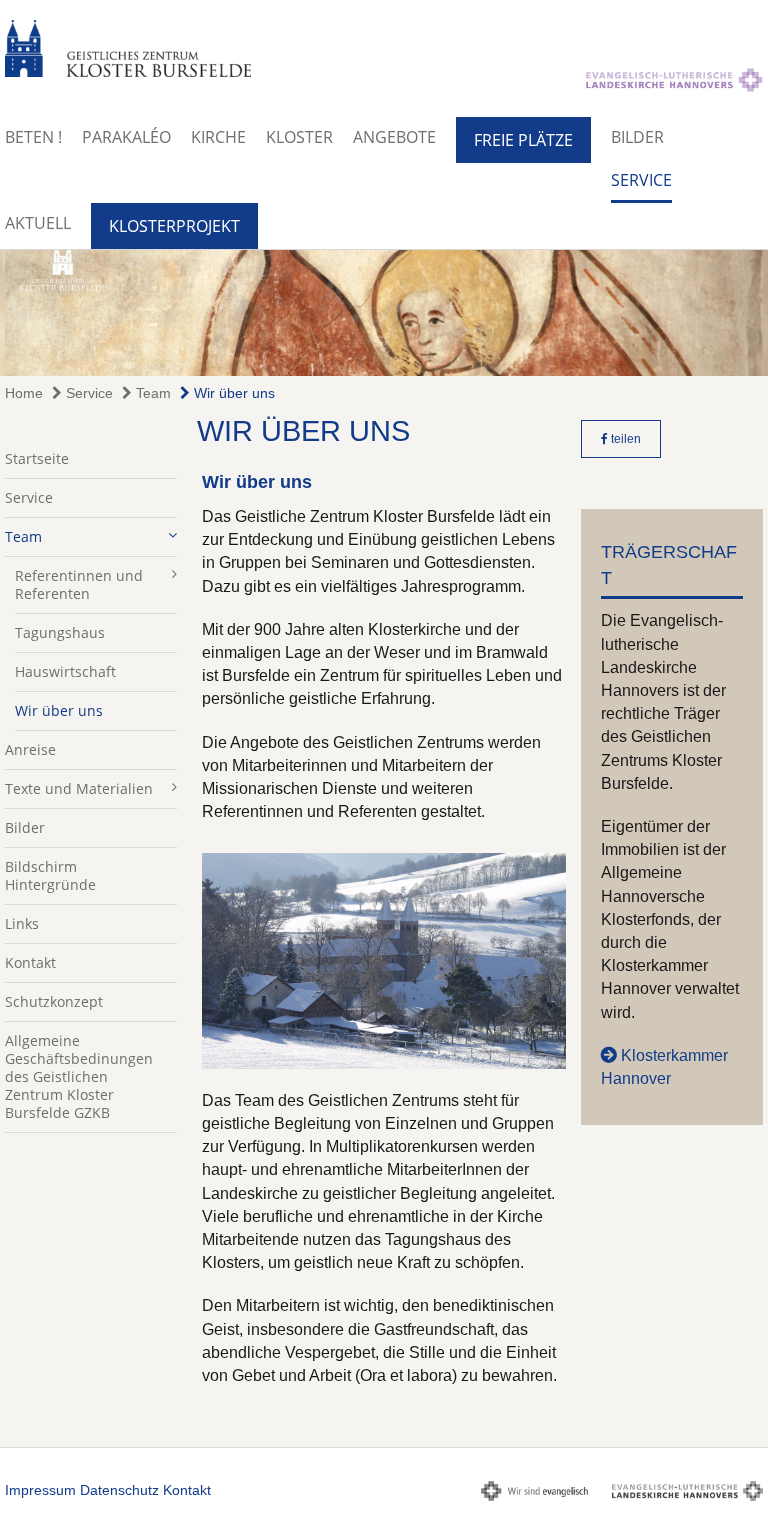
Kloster (299, 137)
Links (22, 923)
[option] (384, 313)
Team (151, 393)
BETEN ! (33, 137)
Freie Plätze (523, 140)
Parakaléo (126, 137)
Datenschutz (119, 1490)
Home (24, 393)
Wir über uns (232, 393)
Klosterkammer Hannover (664, 1067)
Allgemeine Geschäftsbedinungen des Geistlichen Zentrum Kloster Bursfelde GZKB (79, 1076)
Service (641, 180)
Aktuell (38, 223)
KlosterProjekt (174, 226)
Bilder (637, 137)
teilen (624, 439)
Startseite (37, 458)
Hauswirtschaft (65, 671)
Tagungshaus (60, 632)
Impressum (40, 1490)
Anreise (30, 749)
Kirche (218, 137)
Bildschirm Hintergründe (50, 875)
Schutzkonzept (54, 1001)
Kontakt (30, 962)
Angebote (394, 137)
